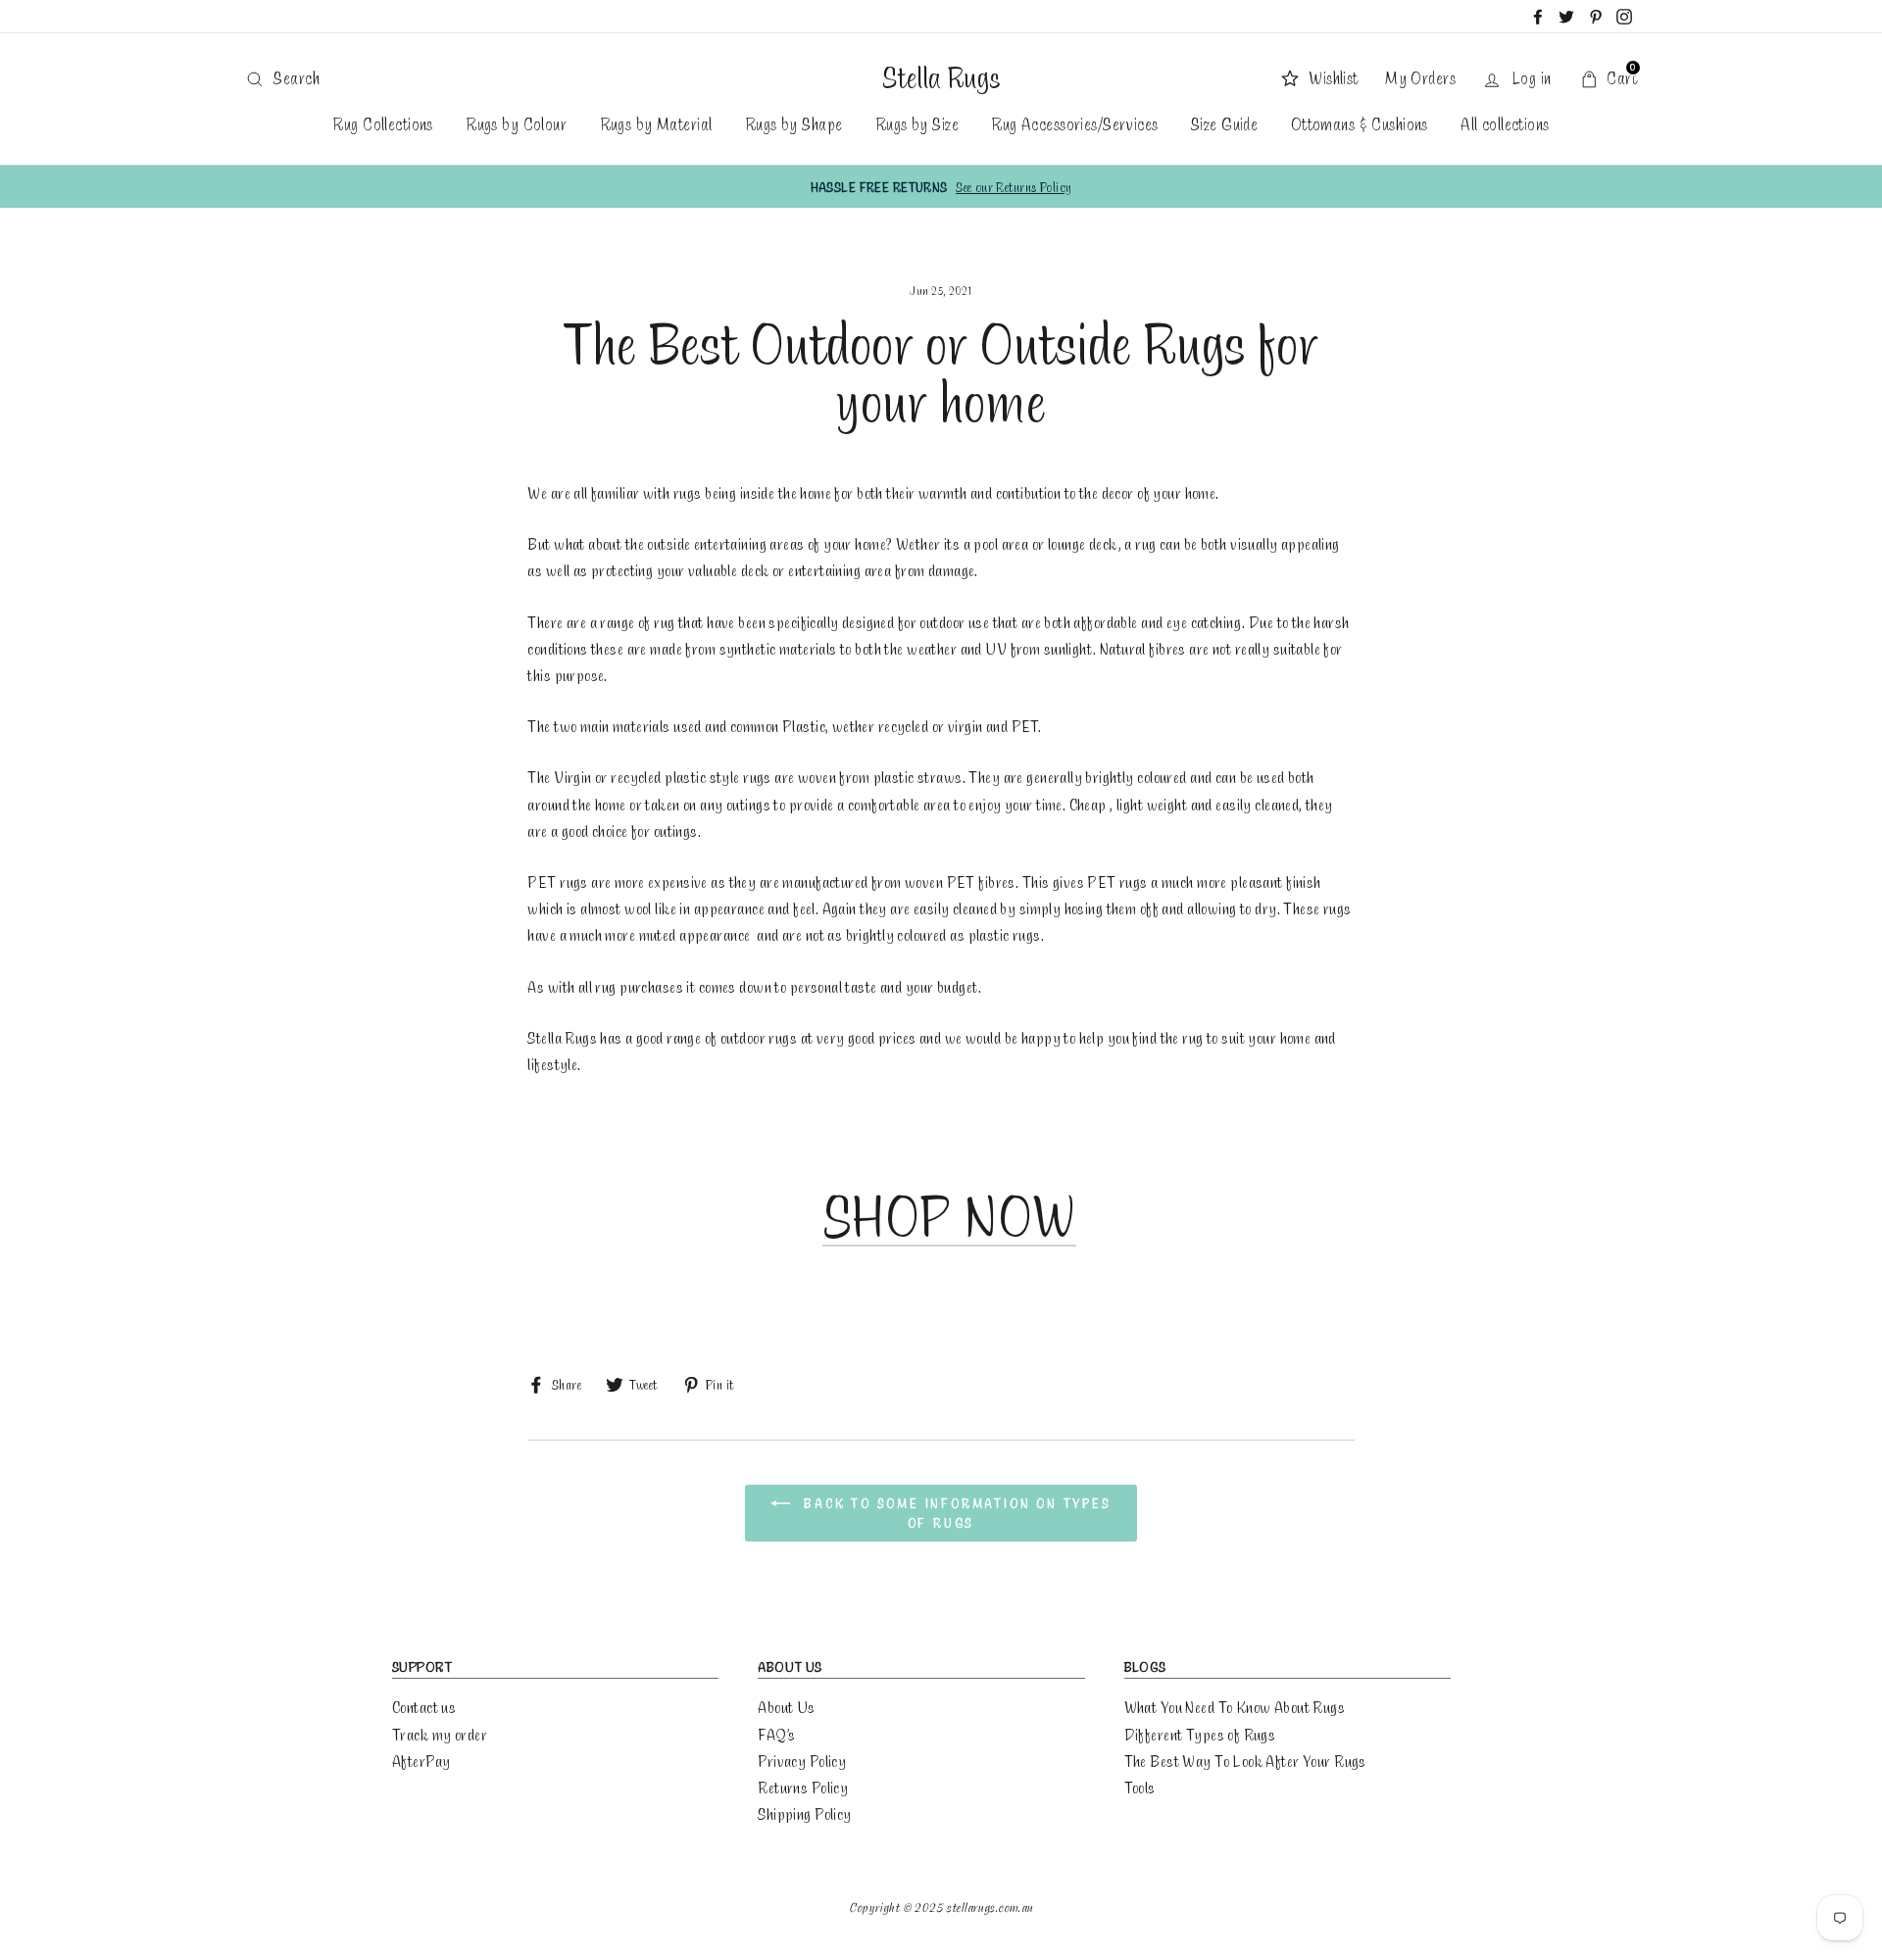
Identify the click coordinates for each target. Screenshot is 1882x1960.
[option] (941, 187)
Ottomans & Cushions (1360, 123)
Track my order (440, 1734)
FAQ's (776, 1734)
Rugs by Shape (794, 123)
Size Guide (1224, 123)
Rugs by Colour (516, 123)
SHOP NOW (949, 1217)
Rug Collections (382, 123)
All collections (1505, 123)
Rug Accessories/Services (1074, 123)
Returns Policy (803, 1787)
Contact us (424, 1707)
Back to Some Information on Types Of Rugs (954, 1513)
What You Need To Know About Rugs (1235, 1707)
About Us (786, 1707)
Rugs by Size (917, 123)
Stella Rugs (941, 77)
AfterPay (421, 1761)
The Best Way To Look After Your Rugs (1245, 1761)
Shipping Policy (804, 1813)
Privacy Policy (802, 1761)
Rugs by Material (656, 123)
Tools (1140, 1787)
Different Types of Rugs (1200, 1734)
